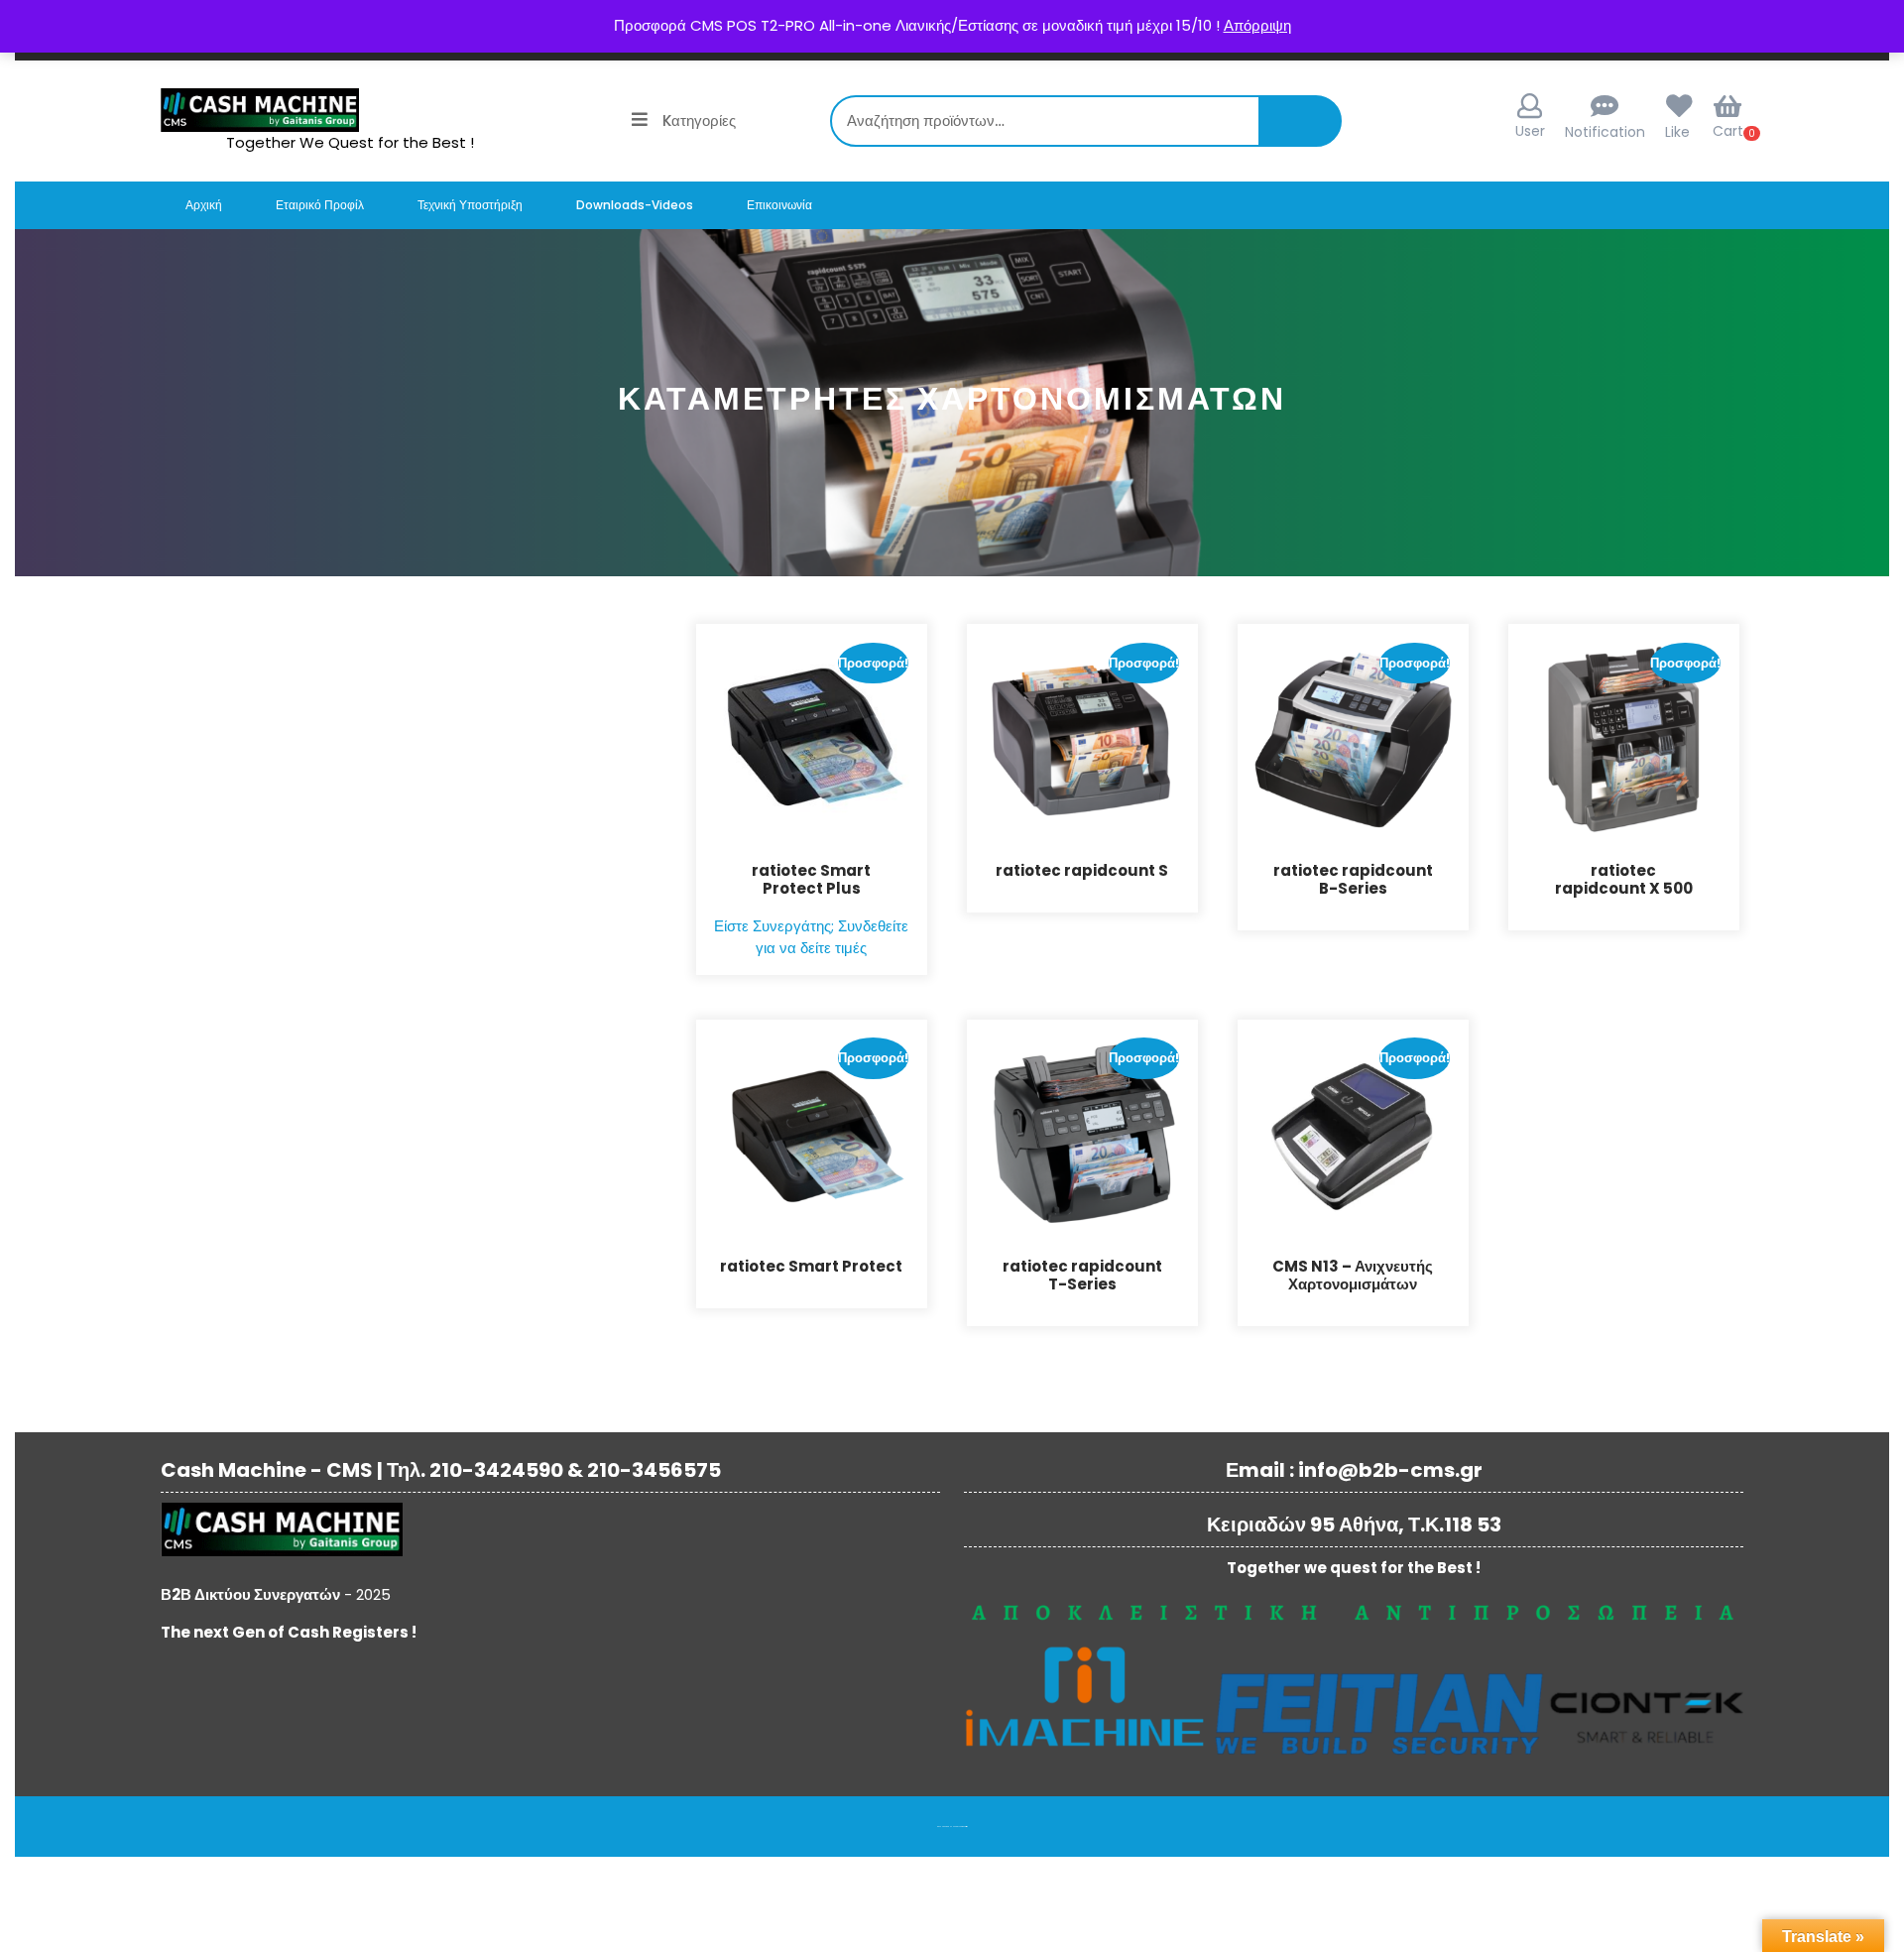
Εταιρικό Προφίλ (320, 205)
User (1530, 131)
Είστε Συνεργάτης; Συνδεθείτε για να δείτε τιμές (811, 937)
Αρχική (204, 205)
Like (1677, 132)
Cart (1728, 131)
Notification (1605, 132)
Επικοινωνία (779, 205)
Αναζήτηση (1307, 131)
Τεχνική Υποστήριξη (470, 205)
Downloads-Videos (635, 205)
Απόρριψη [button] (1257, 25)
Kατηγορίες (699, 121)
